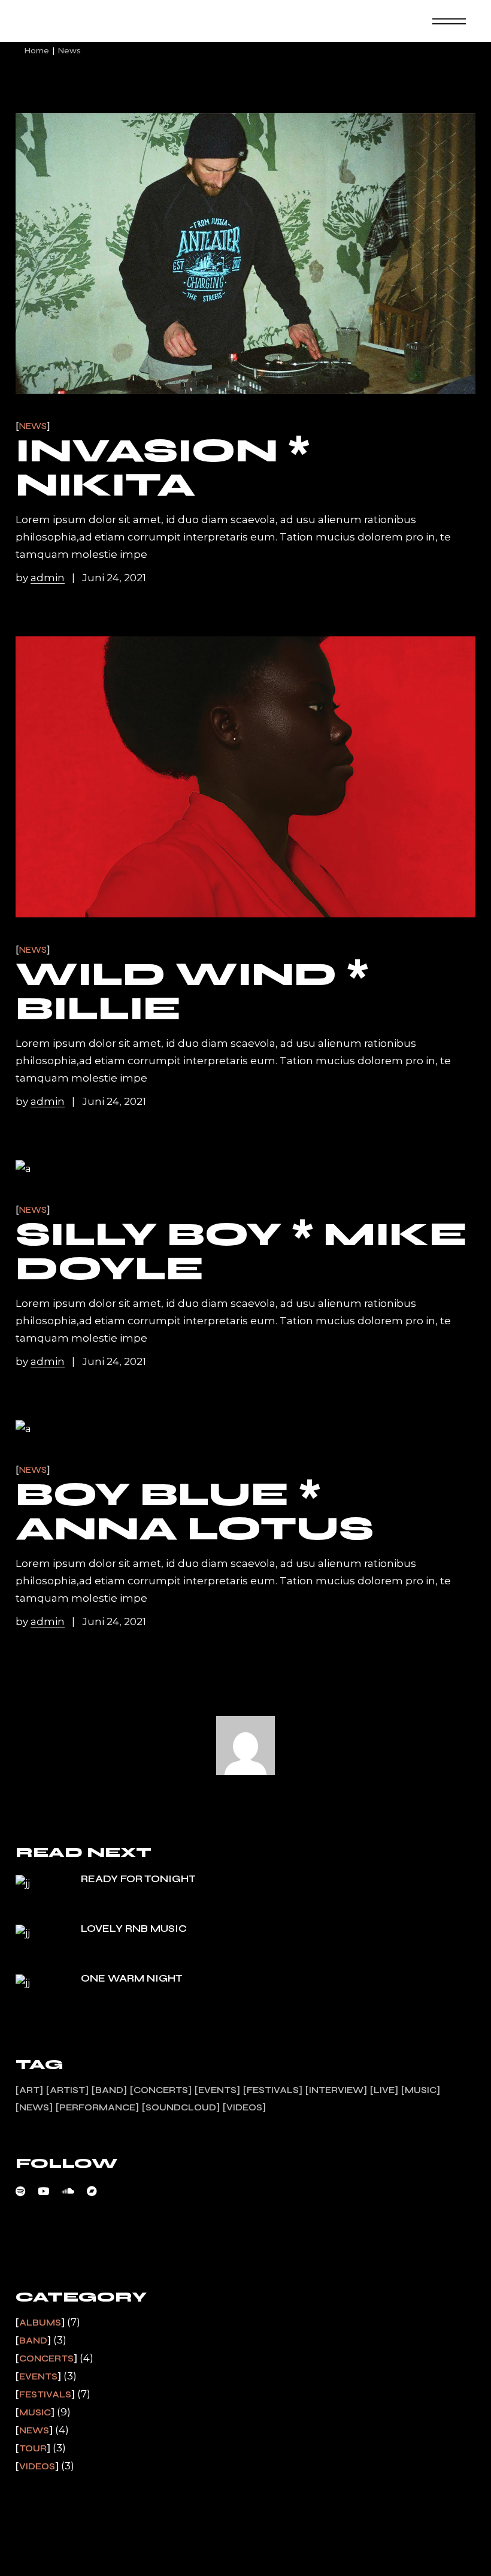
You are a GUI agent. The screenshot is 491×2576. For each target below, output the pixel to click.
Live (384, 2090)
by (40, 578)
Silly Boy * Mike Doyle (241, 1251)
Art (29, 2090)
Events (217, 2090)
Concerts (161, 2090)
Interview (336, 2090)
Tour (33, 2448)
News (33, 426)
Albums (40, 2323)
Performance (97, 2107)
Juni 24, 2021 (114, 578)
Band (109, 2090)
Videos (244, 2107)
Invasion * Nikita (163, 468)
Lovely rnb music (134, 1929)
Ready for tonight (138, 1879)
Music (421, 2090)
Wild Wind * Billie (192, 991)
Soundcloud (181, 2107)
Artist (67, 2090)
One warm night (132, 1978)
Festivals (273, 2090)
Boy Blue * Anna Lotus (195, 1512)
